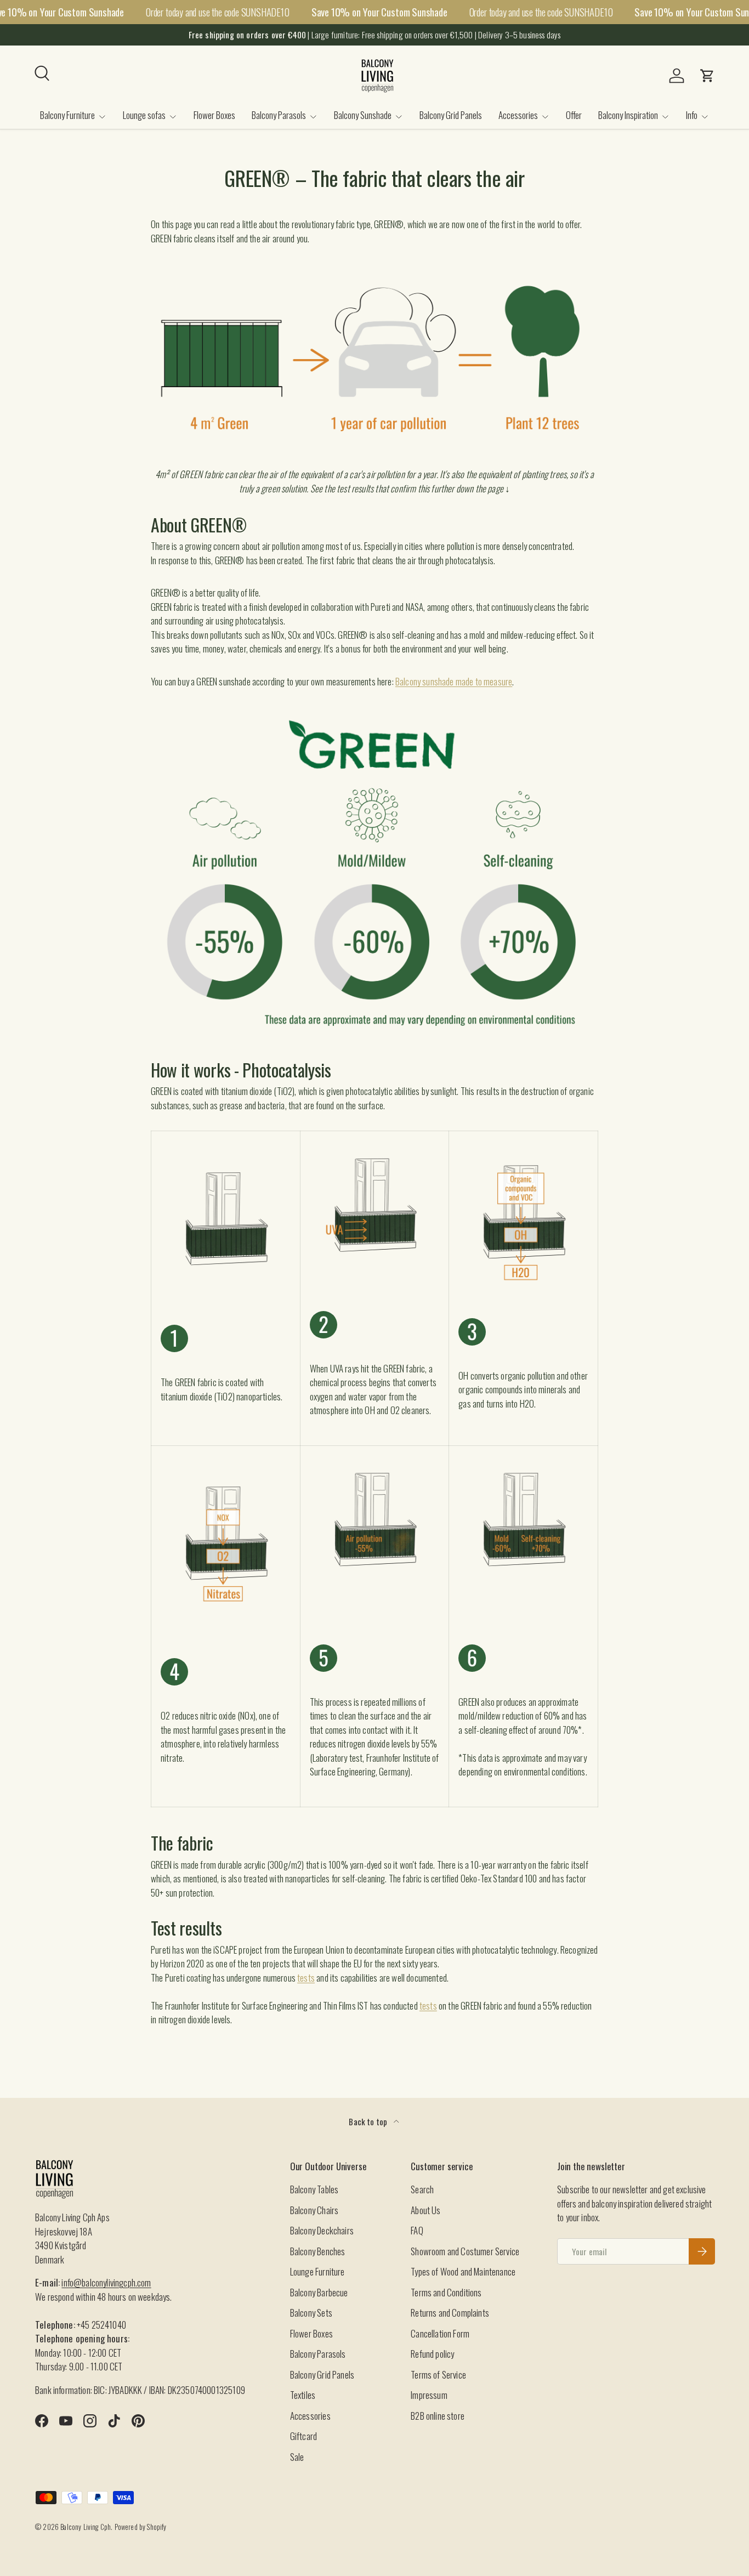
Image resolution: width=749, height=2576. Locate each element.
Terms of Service (438, 2374)
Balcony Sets (311, 2313)
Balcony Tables (314, 2189)
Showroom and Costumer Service (465, 2251)
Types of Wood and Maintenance (463, 2271)
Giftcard (303, 2436)
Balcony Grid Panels (451, 115)
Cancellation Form (440, 2333)
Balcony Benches (318, 2251)
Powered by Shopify (141, 2527)
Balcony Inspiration (628, 115)
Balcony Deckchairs (322, 2230)
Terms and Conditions (446, 2292)
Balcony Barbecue (319, 2292)
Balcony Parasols (279, 115)
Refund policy (432, 2354)
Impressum (429, 2395)
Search (422, 2189)
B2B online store (438, 2416)
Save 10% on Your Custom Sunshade (379, 12)
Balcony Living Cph (86, 2527)
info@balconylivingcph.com (106, 2282)
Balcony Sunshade (363, 115)
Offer (574, 115)
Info (692, 115)
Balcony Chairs (314, 2210)
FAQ (417, 2230)
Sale (297, 2457)
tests (306, 1978)
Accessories (518, 115)
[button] (707, 76)
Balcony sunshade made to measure (454, 681)
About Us (425, 2210)
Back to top (369, 2121)
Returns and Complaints (450, 2313)
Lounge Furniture (317, 2271)
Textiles (303, 2395)
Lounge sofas (144, 115)
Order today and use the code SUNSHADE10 (218, 12)
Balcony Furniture (67, 115)
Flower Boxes (214, 115)
